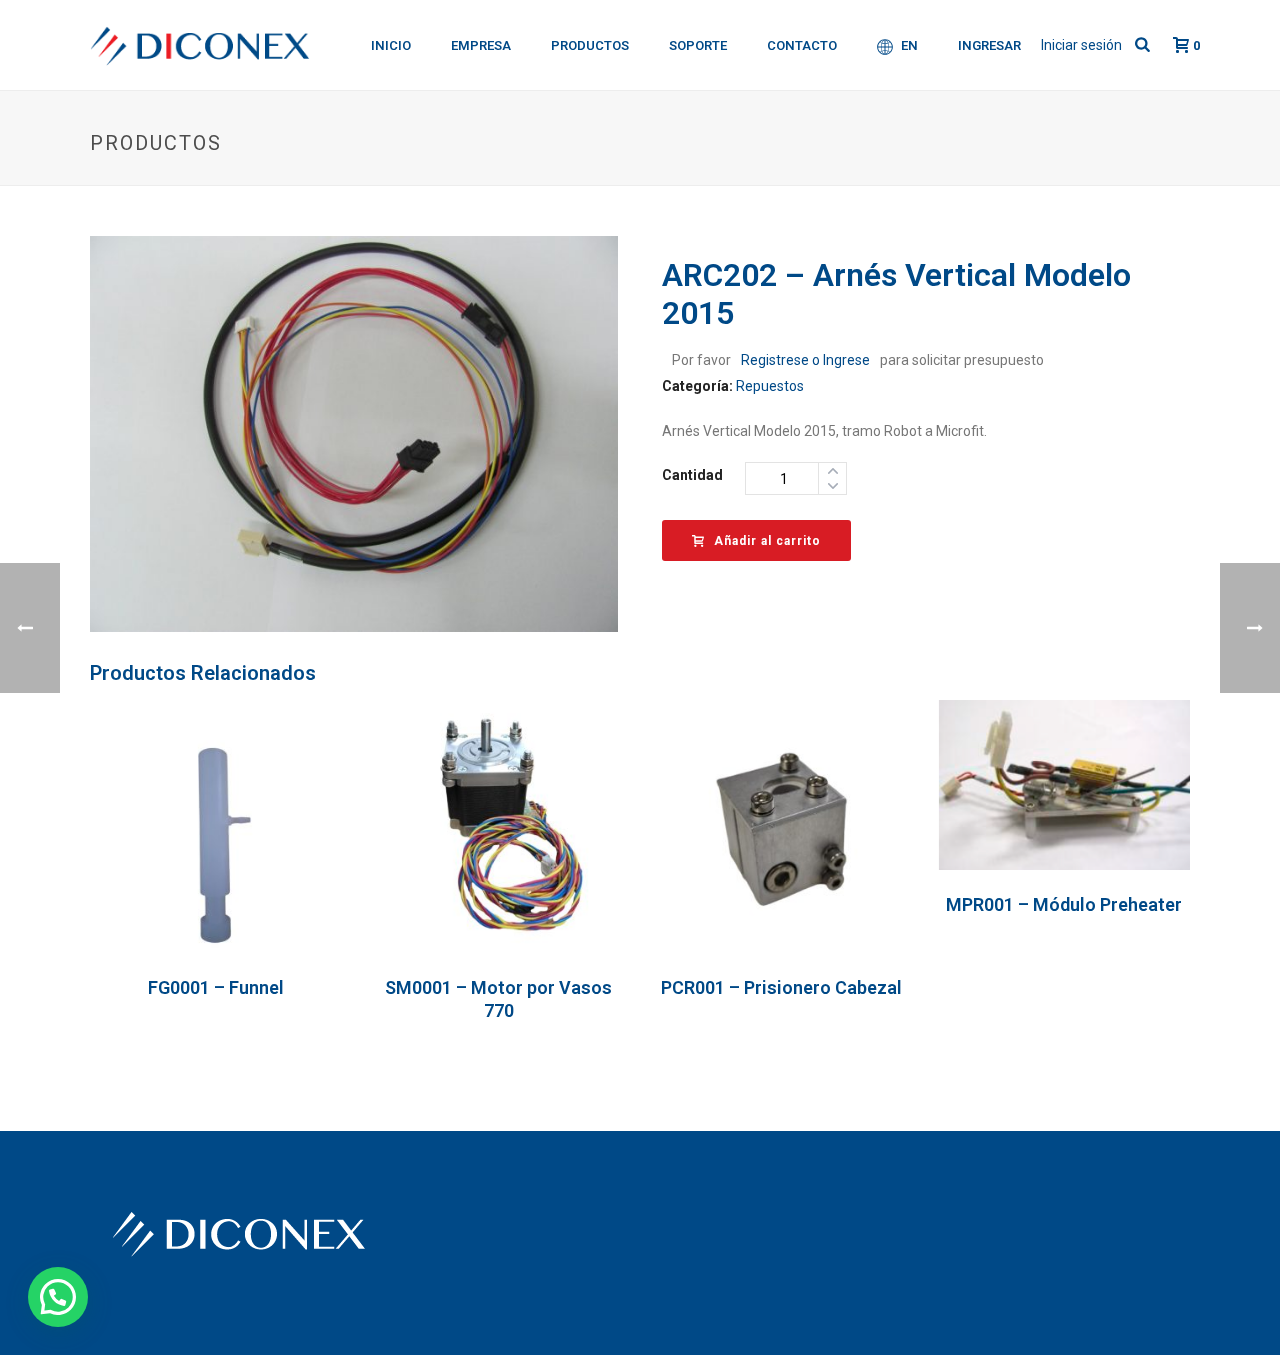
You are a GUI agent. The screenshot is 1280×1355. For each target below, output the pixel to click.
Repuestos (770, 386)
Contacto (802, 45)
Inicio (391, 45)
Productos (590, 45)
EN (909, 45)
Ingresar (989, 45)
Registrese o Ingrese (805, 360)
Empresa (481, 45)
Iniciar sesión (1081, 45)
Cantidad (692, 475)
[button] (58, 1297)
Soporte (698, 45)
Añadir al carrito (767, 541)
